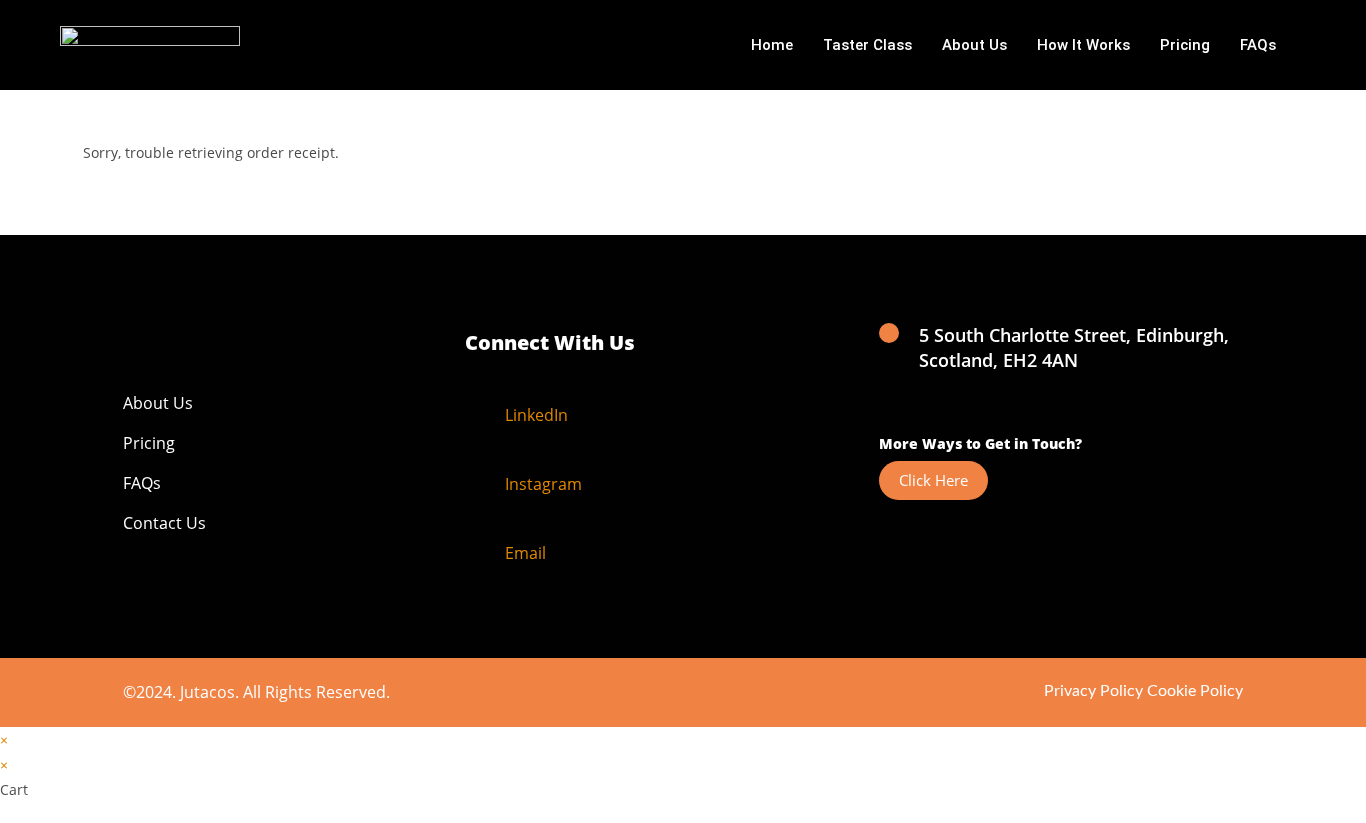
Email (525, 553)
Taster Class (867, 45)
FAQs (1258, 45)
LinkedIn (536, 415)
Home (772, 45)
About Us (974, 45)
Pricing (1185, 45)
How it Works (1083, 45)
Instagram (543, 484)
